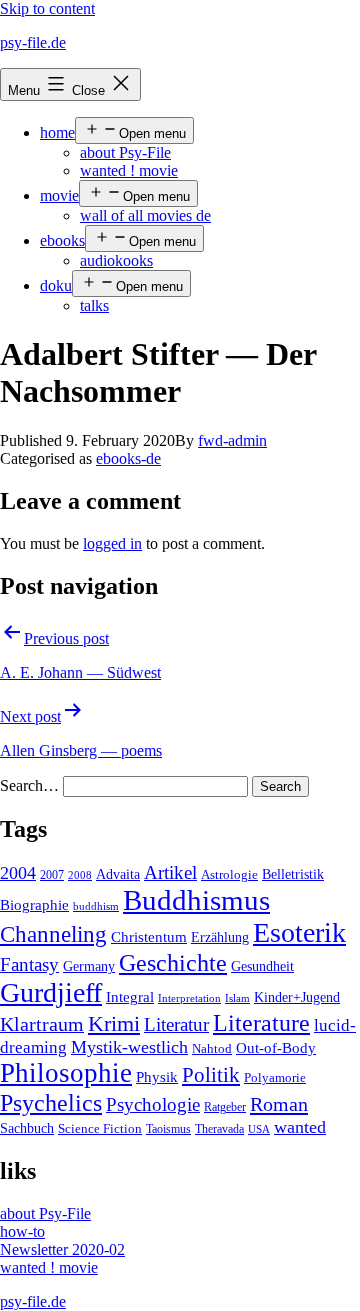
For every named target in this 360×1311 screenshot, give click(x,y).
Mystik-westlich (129, 1047)
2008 (80, 875)
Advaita (118, 874)
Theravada (219, 1129)
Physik (157, 1077)
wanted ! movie (129, 170)
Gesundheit (262, 966)
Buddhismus (196, 900)
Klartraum (42, 1024)
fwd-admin (232, 440)
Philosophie (66, 1073)
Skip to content (47, 8)
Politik (211, 1075)
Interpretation (189, 998)
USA (259, 1129)
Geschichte (173, 962)
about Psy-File (125, 152)
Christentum (149, 937)
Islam (237, 998)
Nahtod (212, 1049)
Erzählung (220, 937)
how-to (22, 1231)
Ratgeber (225, 1107)
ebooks (62, 240)
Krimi (114, 1024)
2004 (18, 873)
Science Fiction (100, 1129)
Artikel (170, 873)
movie (59, 195)
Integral (130, 997)
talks (94, 305)
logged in (112, 543)
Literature (261, 1022)
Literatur (176, 1024)
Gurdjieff (51, 992)
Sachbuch (27, 1128)
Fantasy (29, 964)
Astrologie (229, 875)
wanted (300, 1127)
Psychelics (51, 1102)
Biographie (34, 905)
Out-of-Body (276, 1048)
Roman (279, 1104)
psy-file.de (33, 42)
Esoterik (299, 932)
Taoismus (168, 1129)
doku (56, 285)
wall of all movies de (145, 215)
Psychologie (153, 1105)
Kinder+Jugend (297, 997)
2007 (52, 875)
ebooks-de (128, 458)
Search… (29, 785)
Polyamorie (275, 1078)
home (57, 132)
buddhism (96, 906)
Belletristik (293, 874)
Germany (89, 966)
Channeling (53, 934)
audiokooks (116, 260)
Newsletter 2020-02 (62, 1249)
